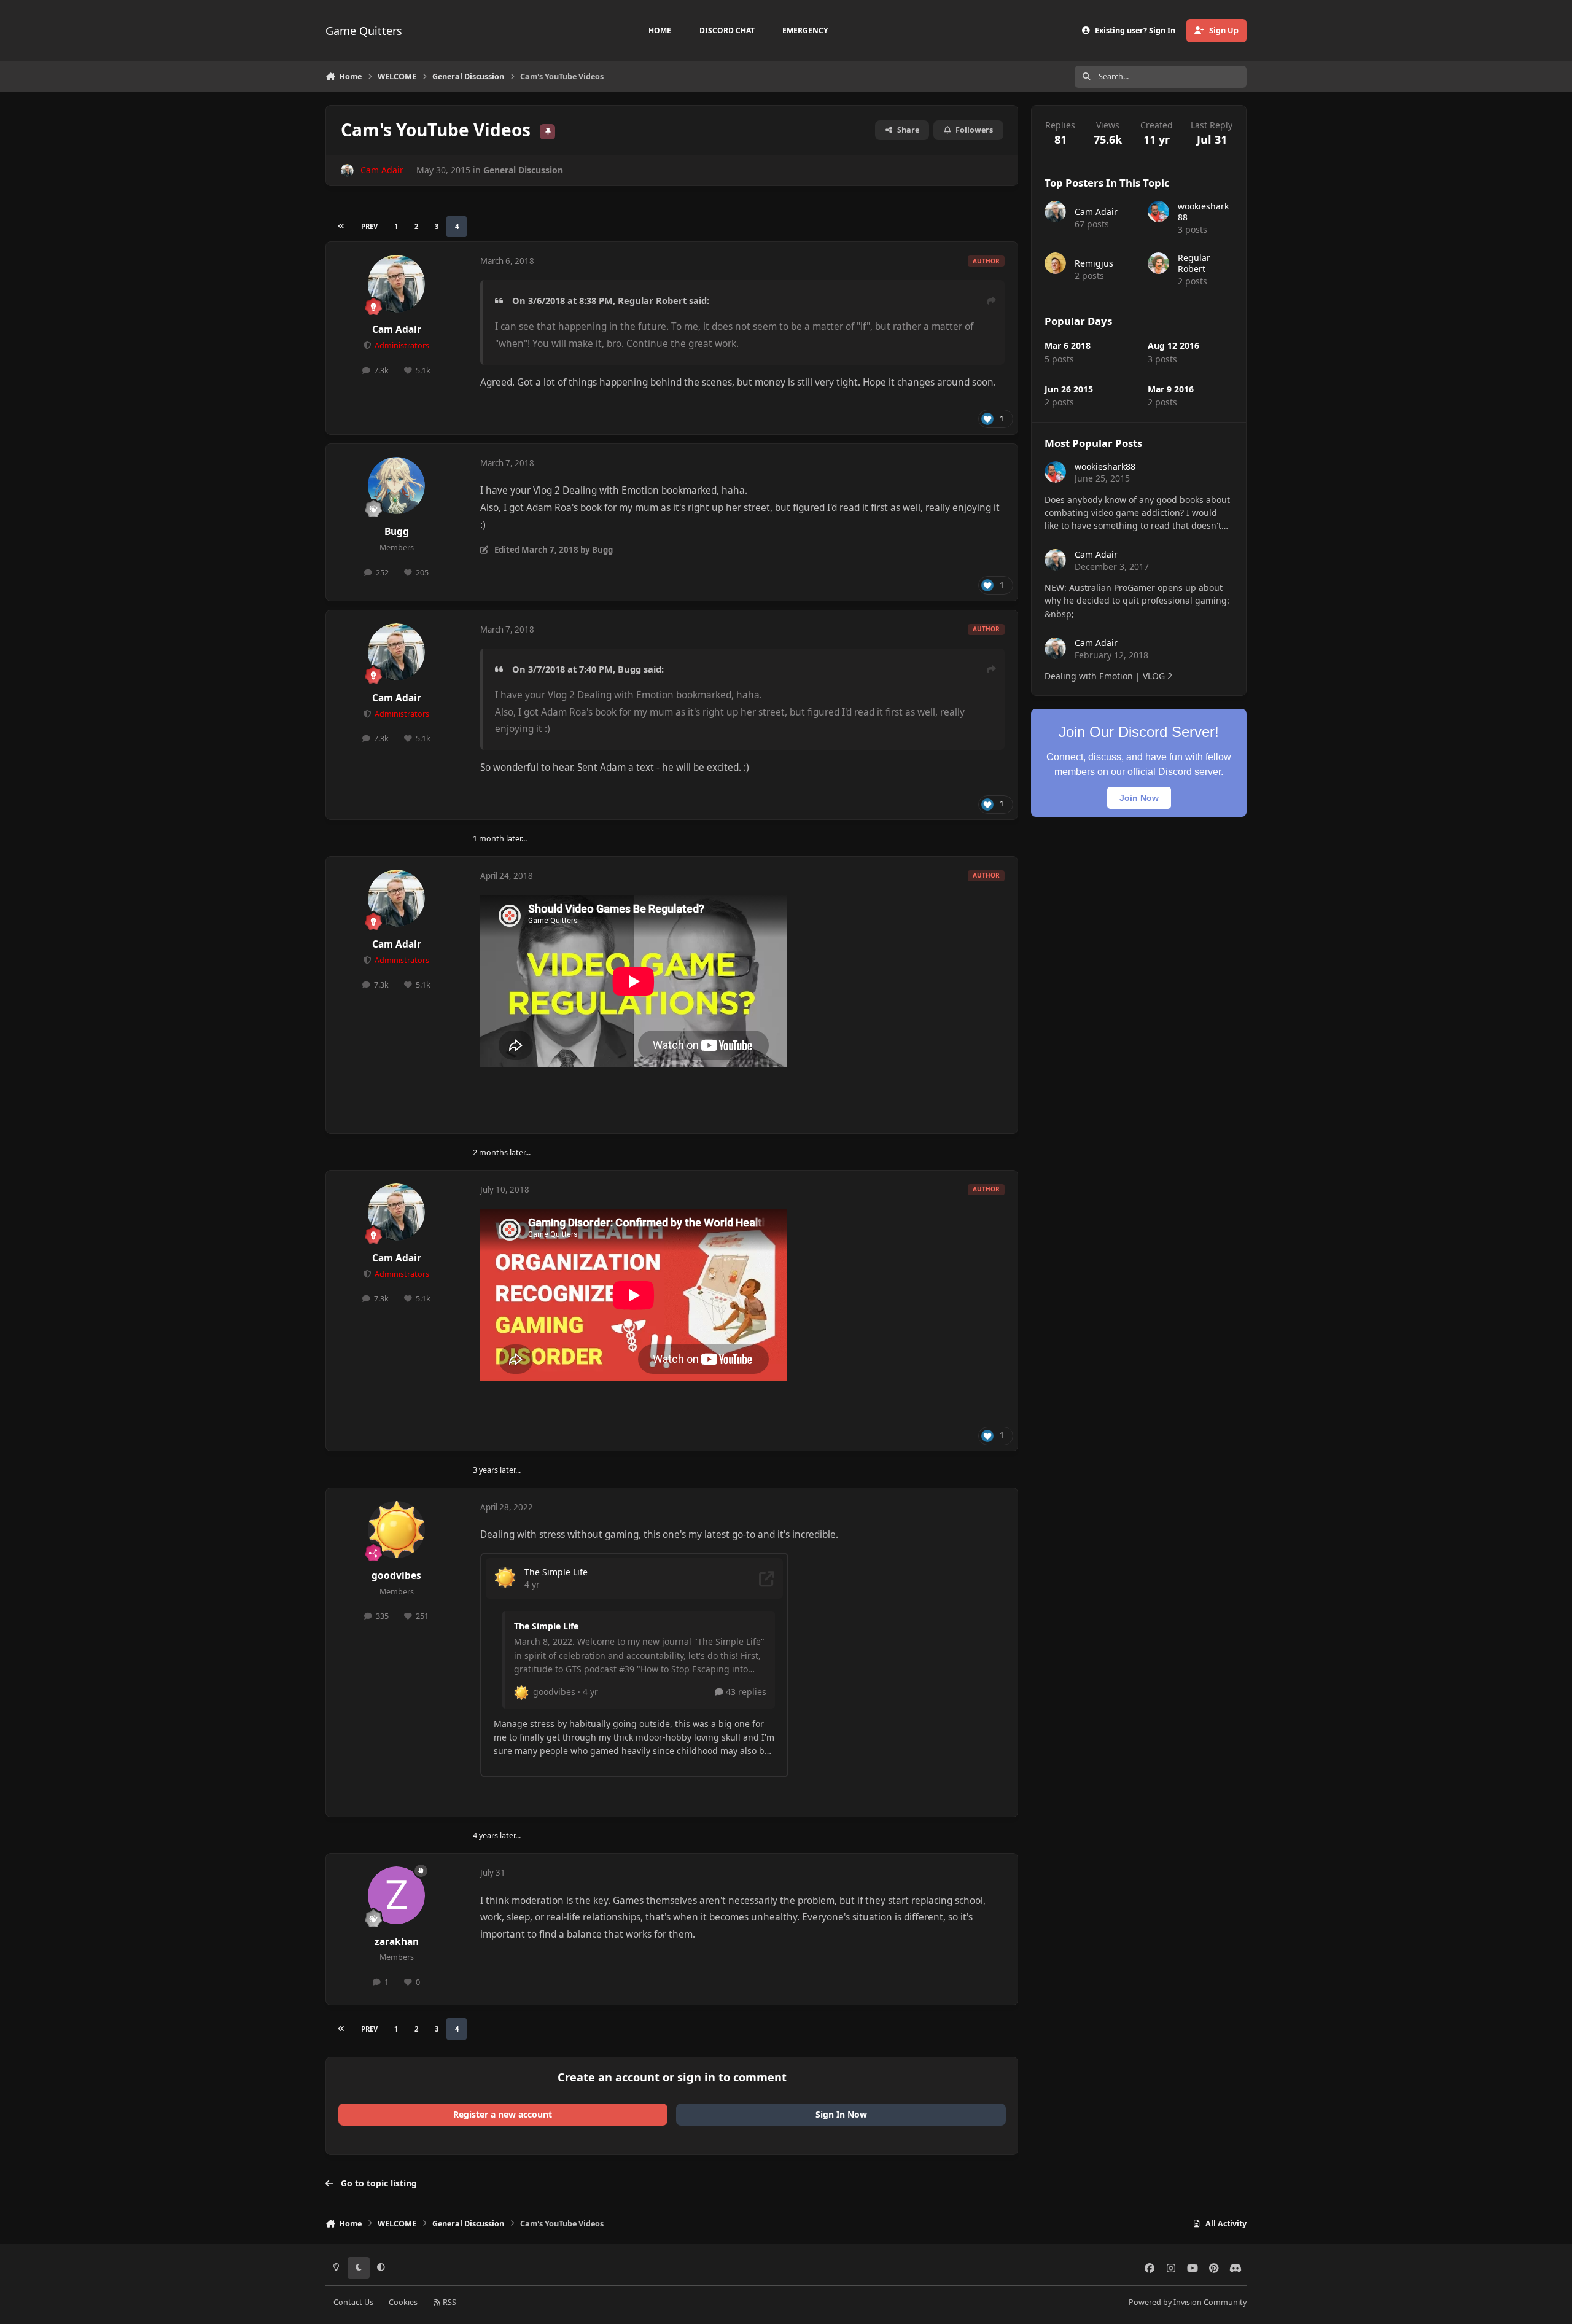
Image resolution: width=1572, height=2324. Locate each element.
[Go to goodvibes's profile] (397, 1530)
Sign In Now (841, 2114)
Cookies (403, 2302)
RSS (449, 2302)
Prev (369, 226)
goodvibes (396, 1576)
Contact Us (353, 2302)
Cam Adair (397, 329)
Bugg (397, 532)
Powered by (1188, 2302)
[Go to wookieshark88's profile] (1158, 212)
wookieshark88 (1203, 212)
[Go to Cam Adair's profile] (347, 170)
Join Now (1139, 798)
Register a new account (503, 2114)
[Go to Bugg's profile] (397, 486)
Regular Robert (652, 300)
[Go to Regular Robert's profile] (1158, 263)
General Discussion (523, 170)
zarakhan (397, 1942)
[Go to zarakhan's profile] (397, 1895)
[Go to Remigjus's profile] (1055, 263)
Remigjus (1094, 263)
